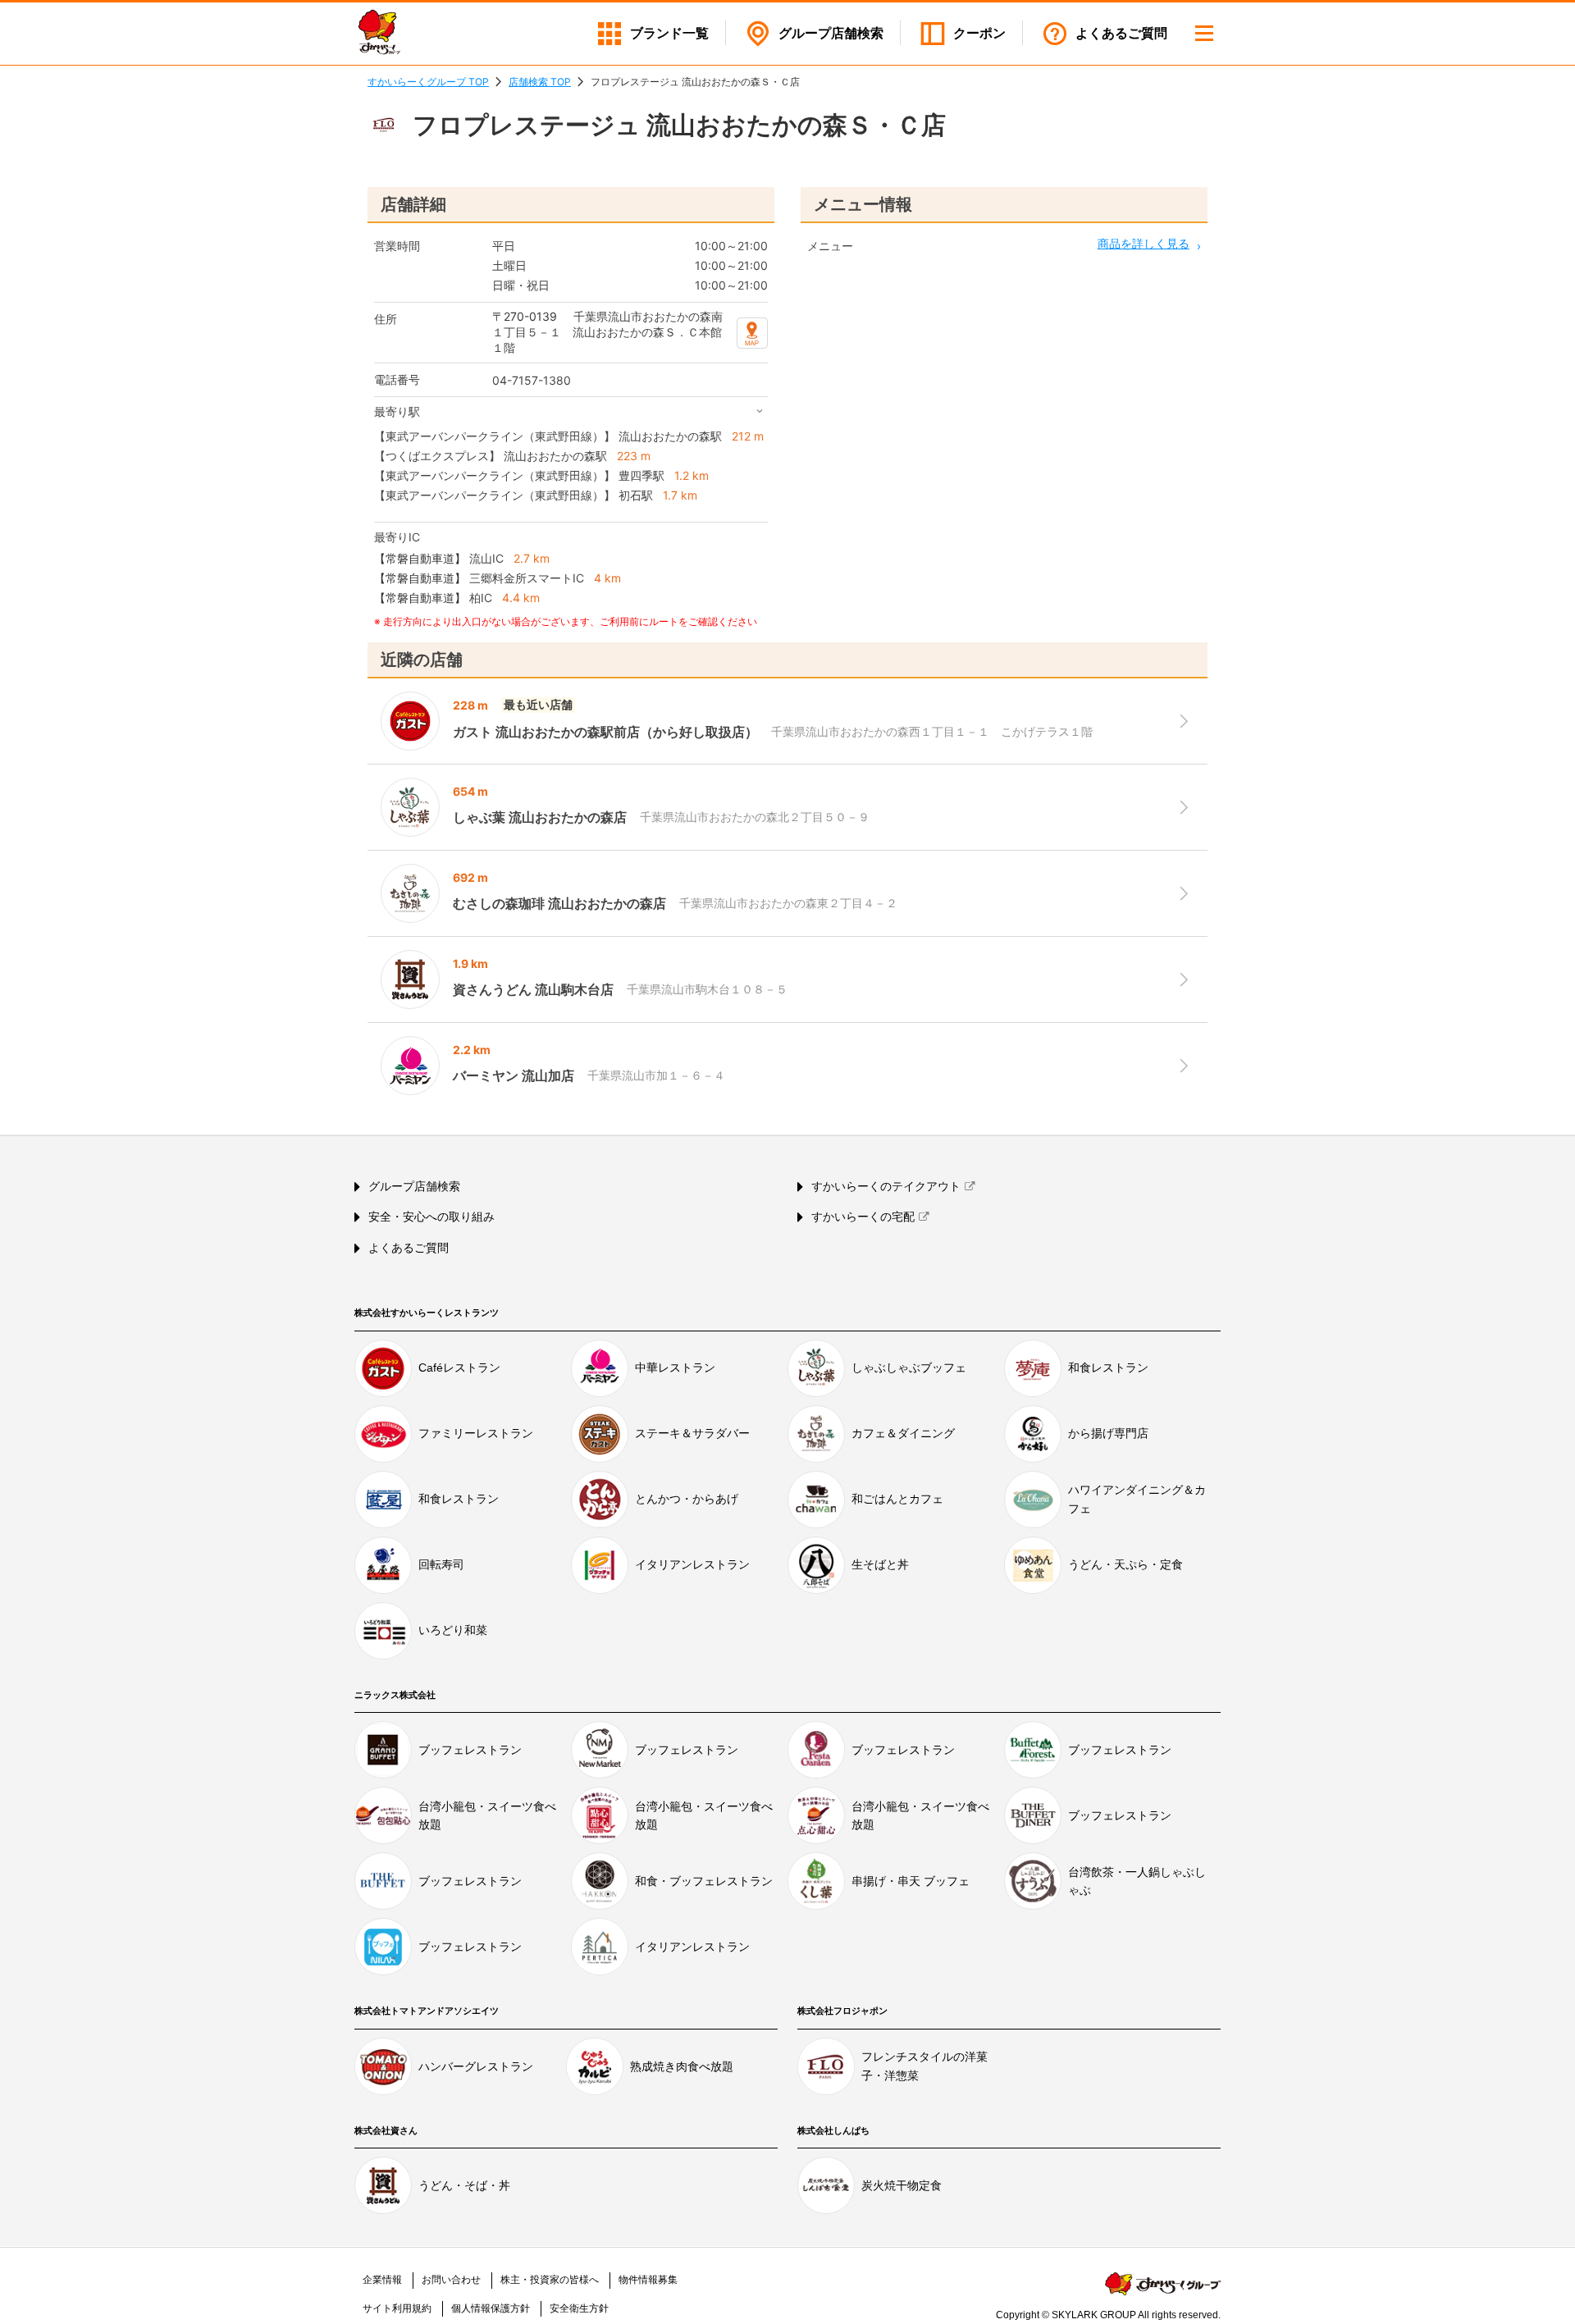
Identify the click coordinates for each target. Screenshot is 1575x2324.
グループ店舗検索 (414, 1186)
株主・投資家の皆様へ (550, 2280)
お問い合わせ (451, 2280)
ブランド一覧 (669, 33)
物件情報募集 (648, 2280)
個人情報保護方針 (491, 2308)
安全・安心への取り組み (431, 1217)
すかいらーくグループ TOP (428, 82)
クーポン (979, 33)
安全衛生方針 (579, 2308)
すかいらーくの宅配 (863, 1217)
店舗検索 (831, 33)
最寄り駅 (397, 411)
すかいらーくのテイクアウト (886, 1186)
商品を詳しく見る (1144, 243)
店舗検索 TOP (540, 82)
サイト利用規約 (397, 2308)
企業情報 (382, 2280)
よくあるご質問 (1121, 33)
